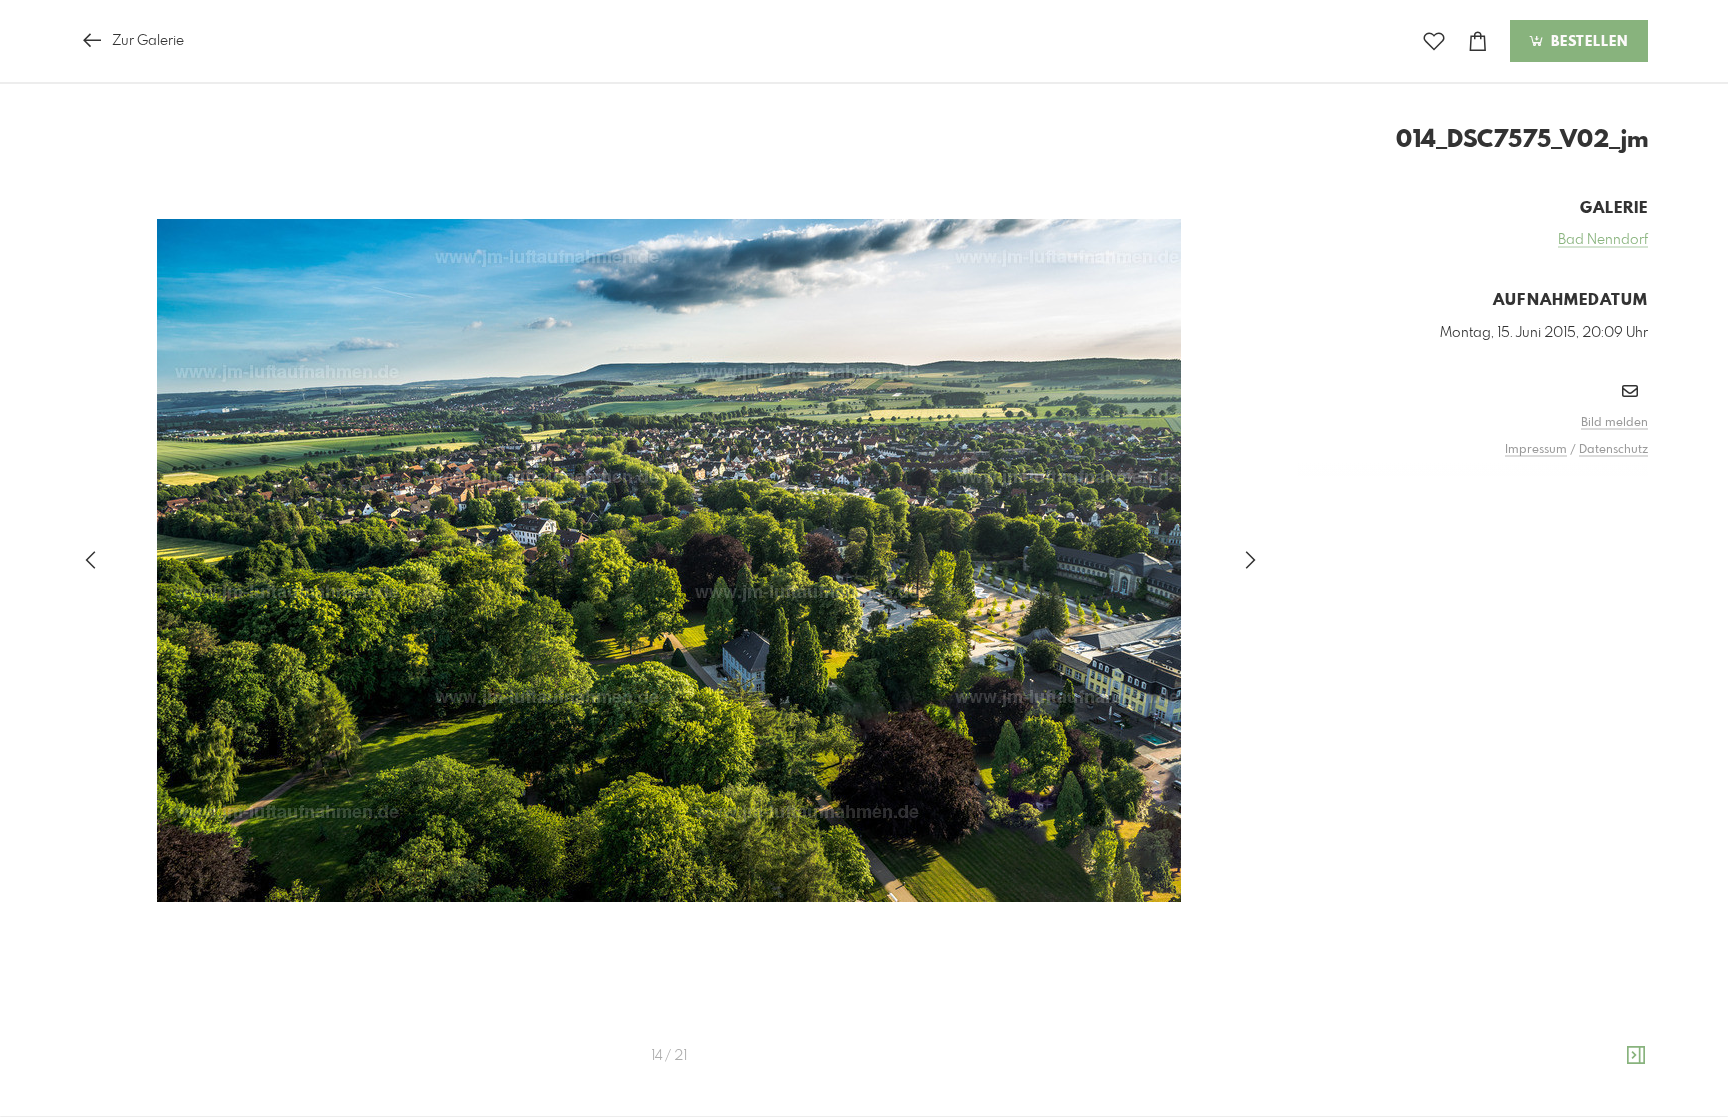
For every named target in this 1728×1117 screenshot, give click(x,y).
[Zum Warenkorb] (1478, 41)
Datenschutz (1613, 450)
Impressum (1536, 450)
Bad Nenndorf (1603, 240)
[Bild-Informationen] (1636, 1056)
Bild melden (1614, 423)
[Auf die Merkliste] (1434, 41)
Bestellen (1587, 42)
